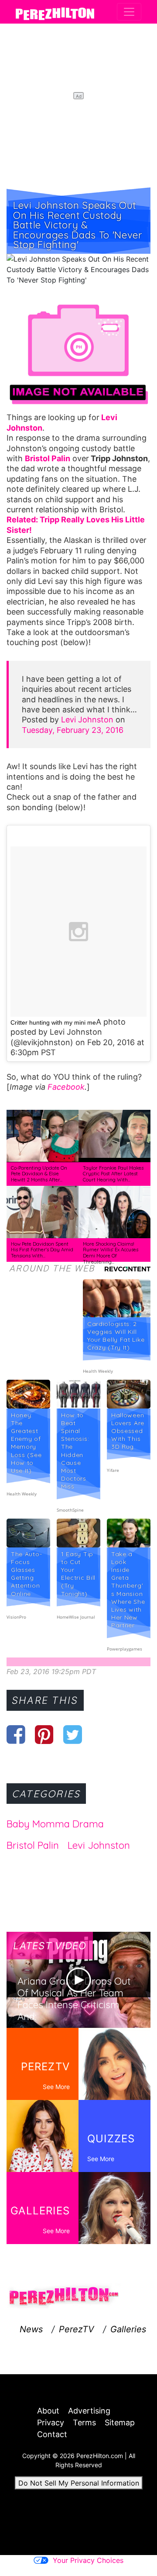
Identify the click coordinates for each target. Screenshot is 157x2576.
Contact (52, 2434)
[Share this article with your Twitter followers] (73, 1734)
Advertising (89, 2411)
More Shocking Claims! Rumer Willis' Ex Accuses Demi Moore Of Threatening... (111, 1253)
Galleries (128, 2329)
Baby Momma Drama (55, 1824)
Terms (84, 2422)
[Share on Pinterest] (44, 1734)
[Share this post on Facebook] (16, 1734)
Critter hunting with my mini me (53, 1022)
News (31, 2329)
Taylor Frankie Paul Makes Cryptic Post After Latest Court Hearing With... (113, 1174)
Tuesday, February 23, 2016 (73, 730)
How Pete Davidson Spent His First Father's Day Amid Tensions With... (42, 1250)
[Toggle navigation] (129, 12)
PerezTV (77, 2329)
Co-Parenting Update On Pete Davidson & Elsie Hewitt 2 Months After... (39, 1174)
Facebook (66, 1087)
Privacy (51, 2422)
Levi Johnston (87, 720)
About (48, 2411)
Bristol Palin (33, 1845)
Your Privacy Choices (88, 2560)
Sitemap (120, 2422)
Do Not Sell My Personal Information (79, 2483)
